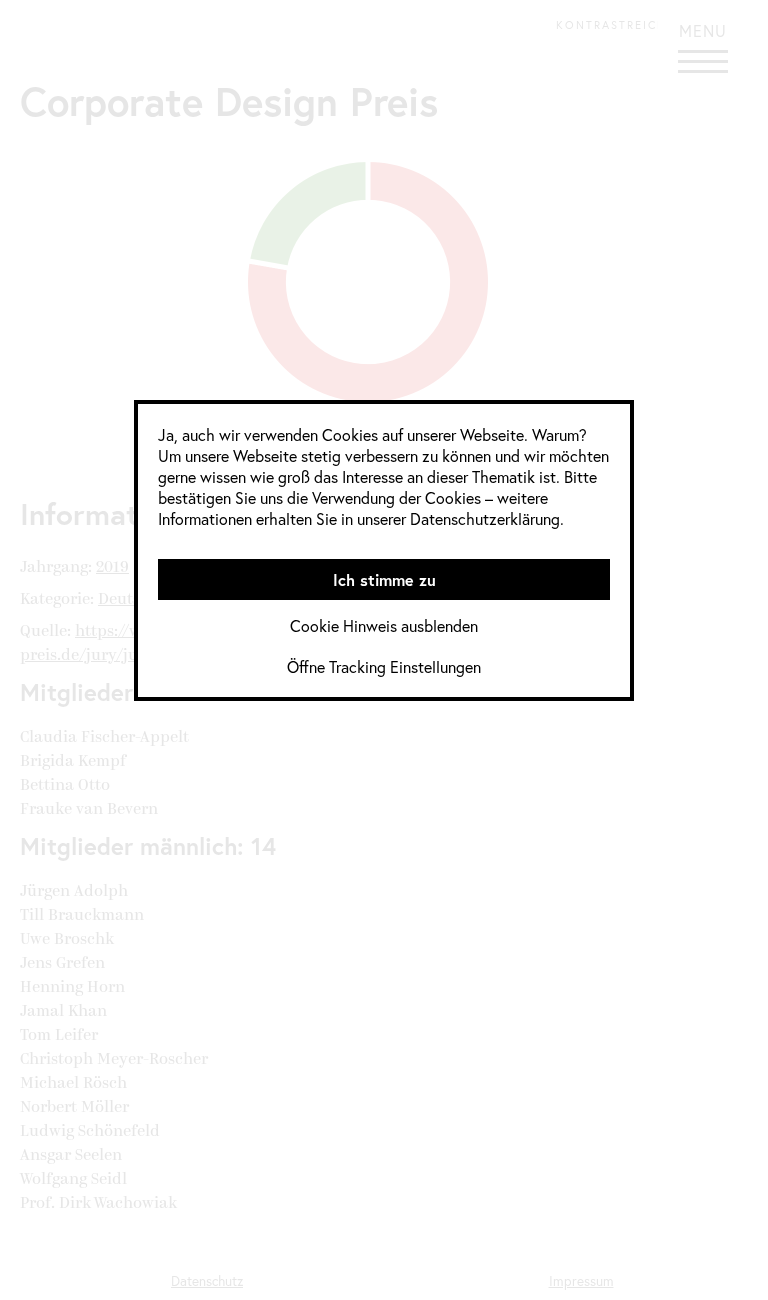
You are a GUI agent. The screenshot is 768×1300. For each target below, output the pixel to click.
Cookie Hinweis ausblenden (384, 625)
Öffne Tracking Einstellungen (384, 666)
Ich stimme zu (384, 579)
